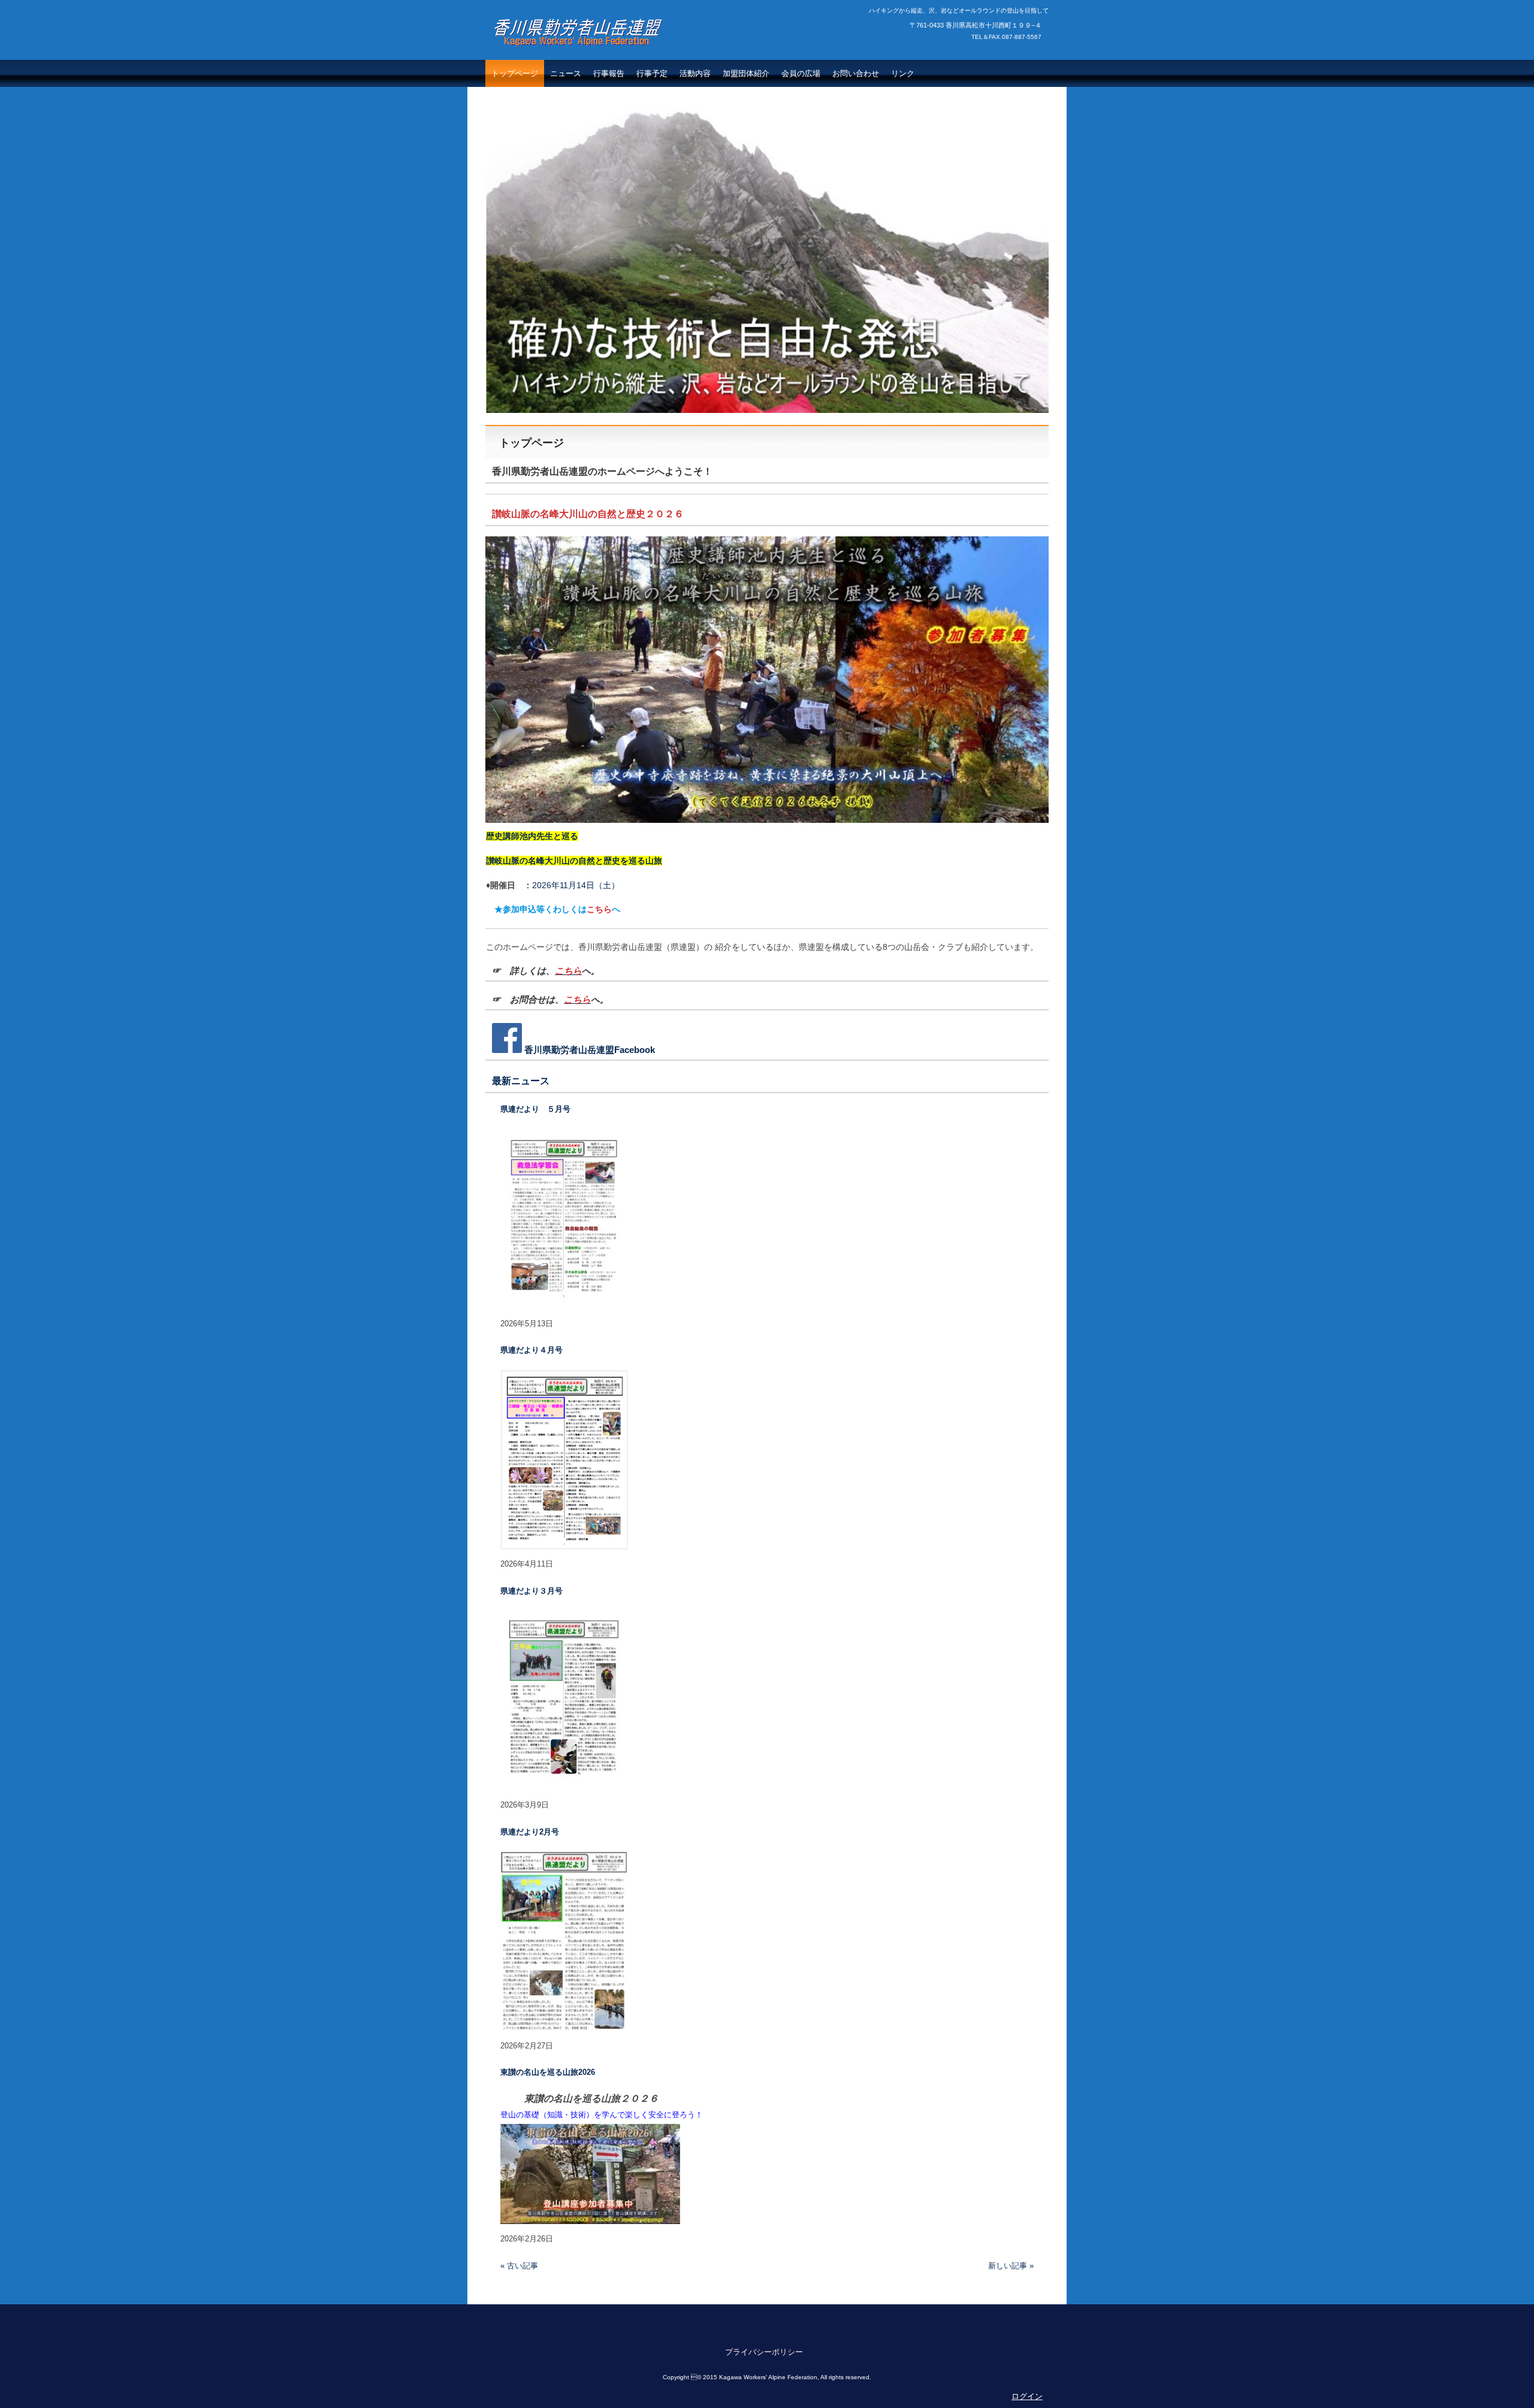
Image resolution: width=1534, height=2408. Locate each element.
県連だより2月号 (530, 1832)
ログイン (1027, 2396)
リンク (903, 73)
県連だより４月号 (532, 1350)
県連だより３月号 (532, 1591)
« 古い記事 (519, 2266)
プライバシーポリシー (764, 2352)
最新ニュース (521, 1081)
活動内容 (695, 73)
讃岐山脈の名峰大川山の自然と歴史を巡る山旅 (574, 861)
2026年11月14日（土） (553, 885)
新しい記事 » (1011, 2266)
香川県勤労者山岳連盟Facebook (590, 1050)
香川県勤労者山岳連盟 (563, 58)
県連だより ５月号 (535, 1109)
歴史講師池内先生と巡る (532, 836)
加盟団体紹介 (746, 73)
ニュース (566, 73)
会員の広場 (801, 73)
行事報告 (609, 73)
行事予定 (652, 73)
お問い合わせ (856, 73)
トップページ (515, 73)
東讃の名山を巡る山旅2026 (548, 2072)
